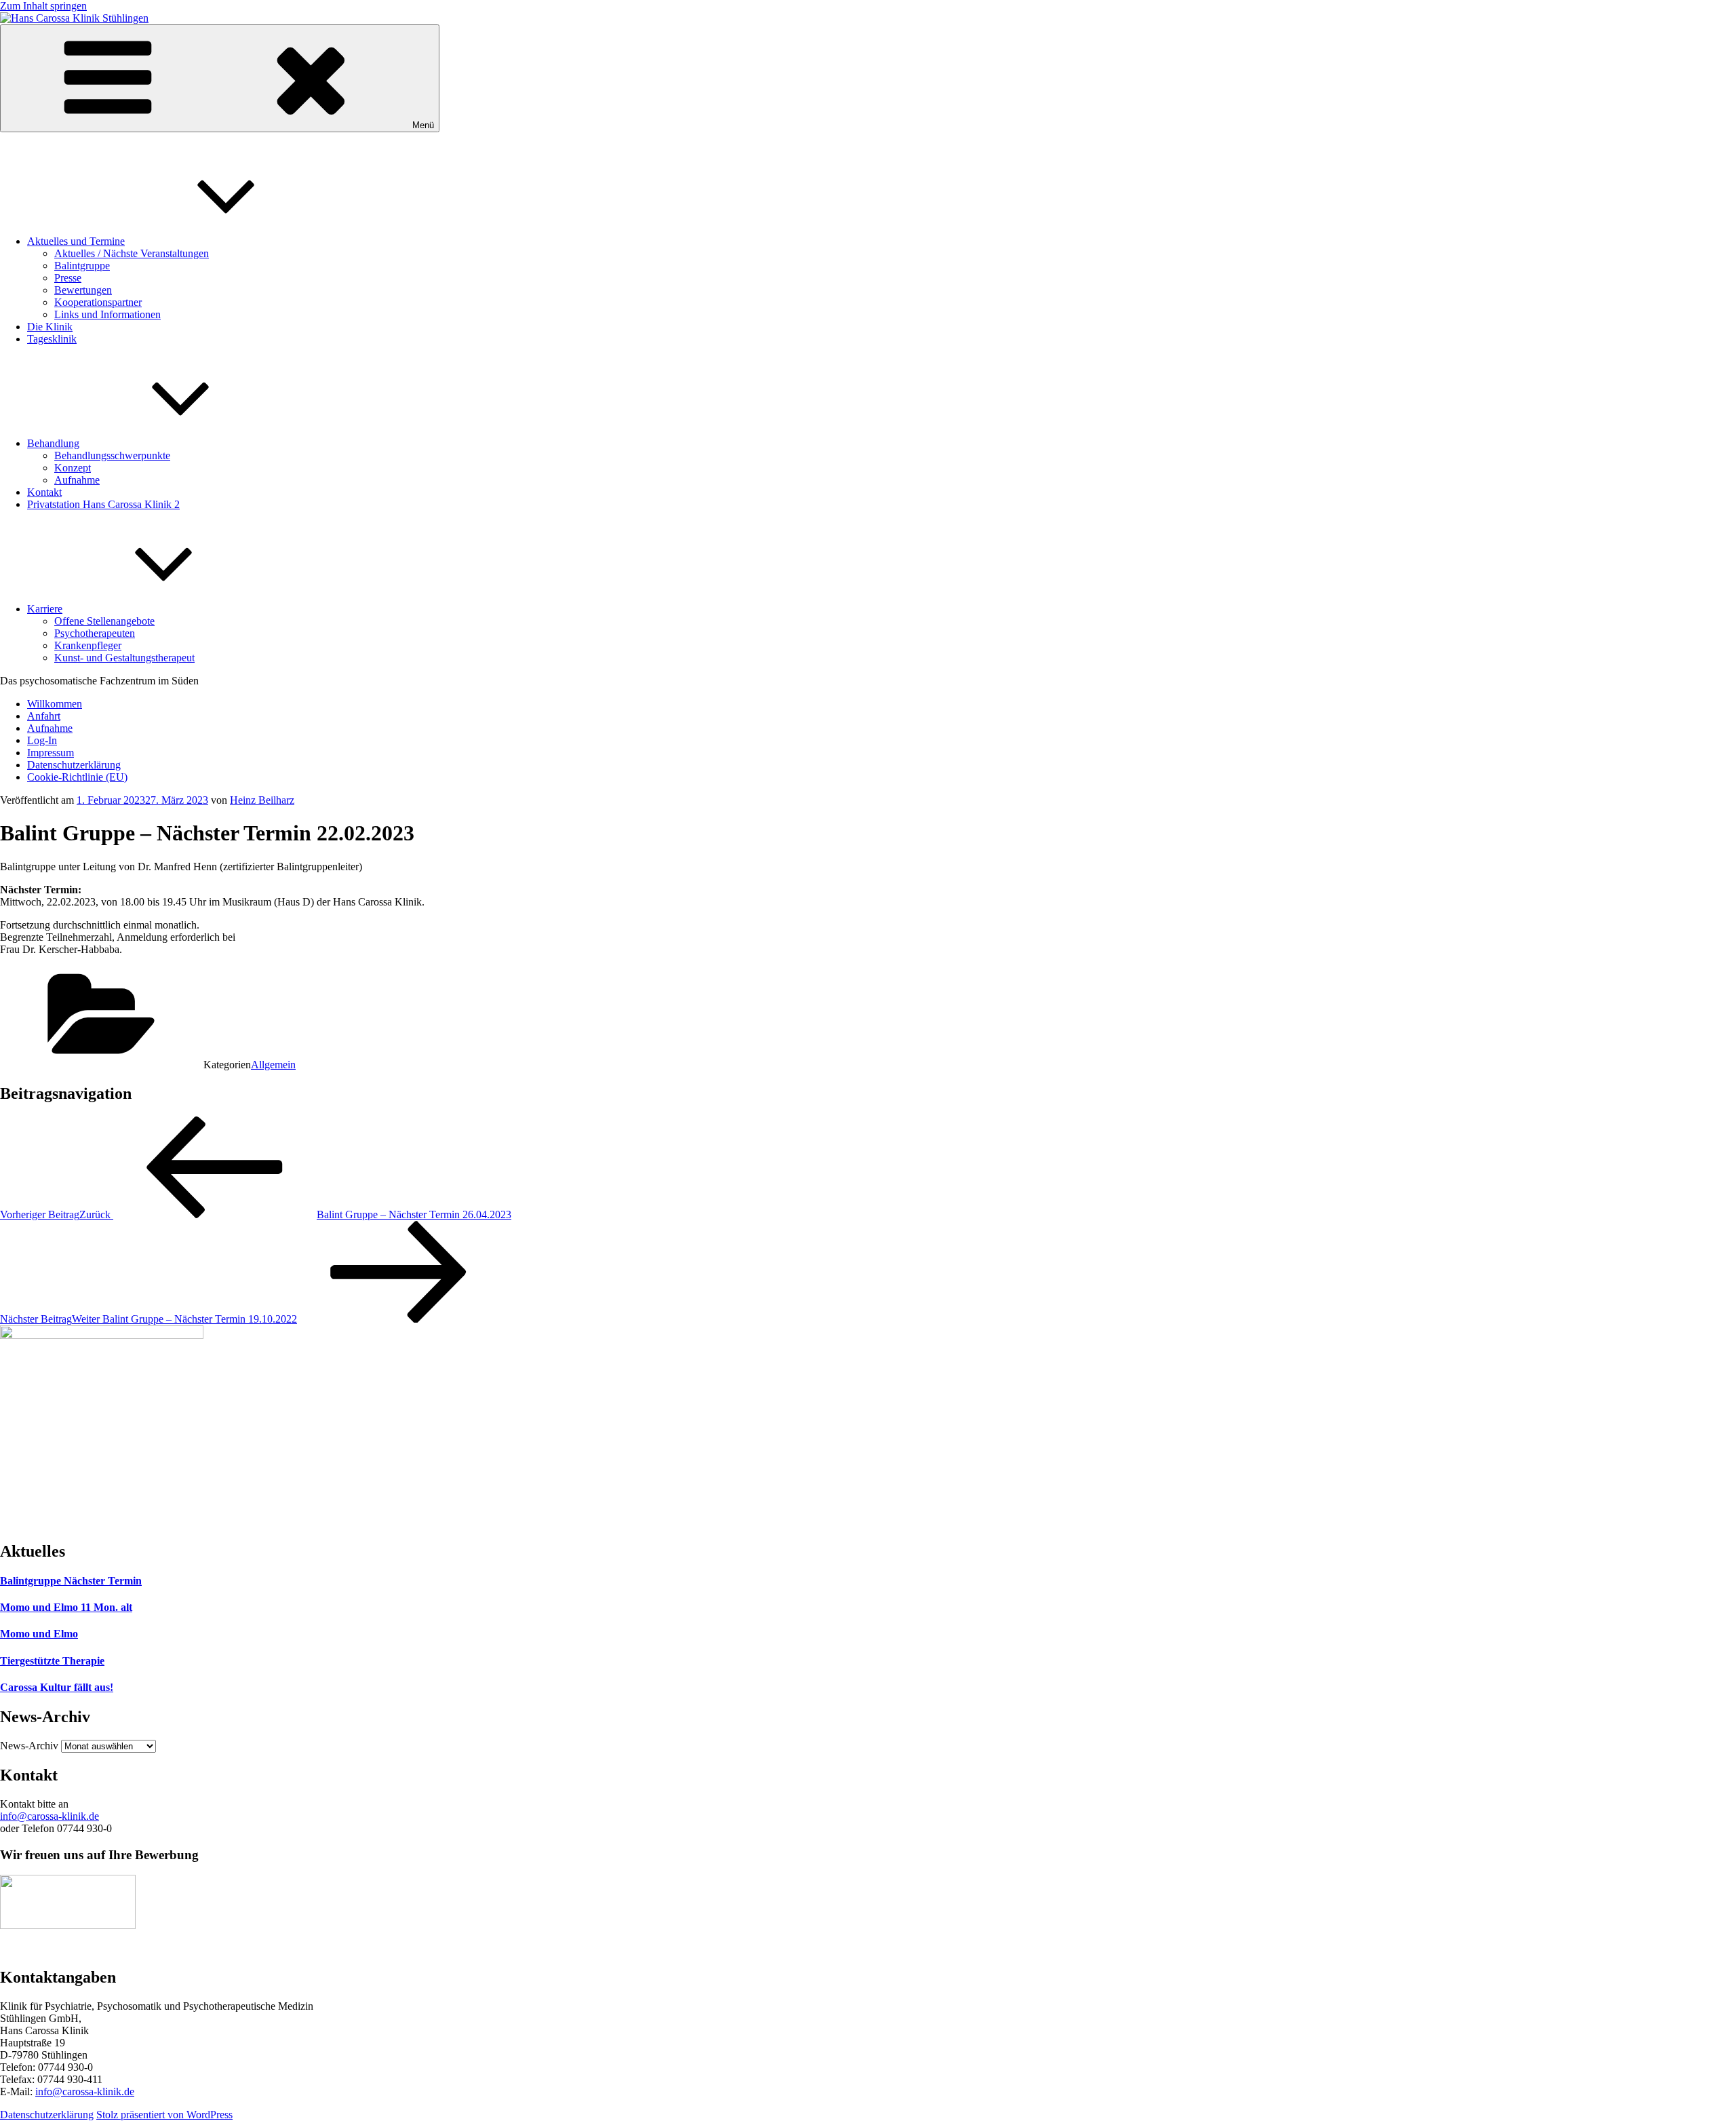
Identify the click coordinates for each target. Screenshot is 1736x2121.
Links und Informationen (107, 314)
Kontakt (44, 492)
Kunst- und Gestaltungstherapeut (124, 658)
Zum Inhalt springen (43, 6)
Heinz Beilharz (262, 800)
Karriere (45, 609)
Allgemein (273, 1065)
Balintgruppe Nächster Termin (71, 1581)
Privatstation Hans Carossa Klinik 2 (103, 504)
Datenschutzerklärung (74, 765)
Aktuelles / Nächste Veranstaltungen (132, 253)
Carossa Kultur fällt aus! (57, 1687)
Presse (68, 278)
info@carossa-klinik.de (50, 1816)
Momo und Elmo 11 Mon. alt (66, 1607)
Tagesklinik (52, 339)
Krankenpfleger (88, 645)
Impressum (51, 753)
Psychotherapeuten (95, 633)
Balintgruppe (82, 266)
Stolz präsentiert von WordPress (164, 2115)
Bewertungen (83, 290)
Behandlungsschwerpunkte (112, 455)
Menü (423, 125)
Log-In (42, 740)
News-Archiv (29, 1746)
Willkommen (55, 704)
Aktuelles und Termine (76, 241)
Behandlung (53, 443)
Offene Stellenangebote (104, 621)
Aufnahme (77, 480)
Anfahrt (44, 716)
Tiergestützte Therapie (52, 1661)
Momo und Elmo (39, 1634)
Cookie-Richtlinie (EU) (77, 777)
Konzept (73, 468)
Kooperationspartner (98, 302)
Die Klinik (50, 327)
